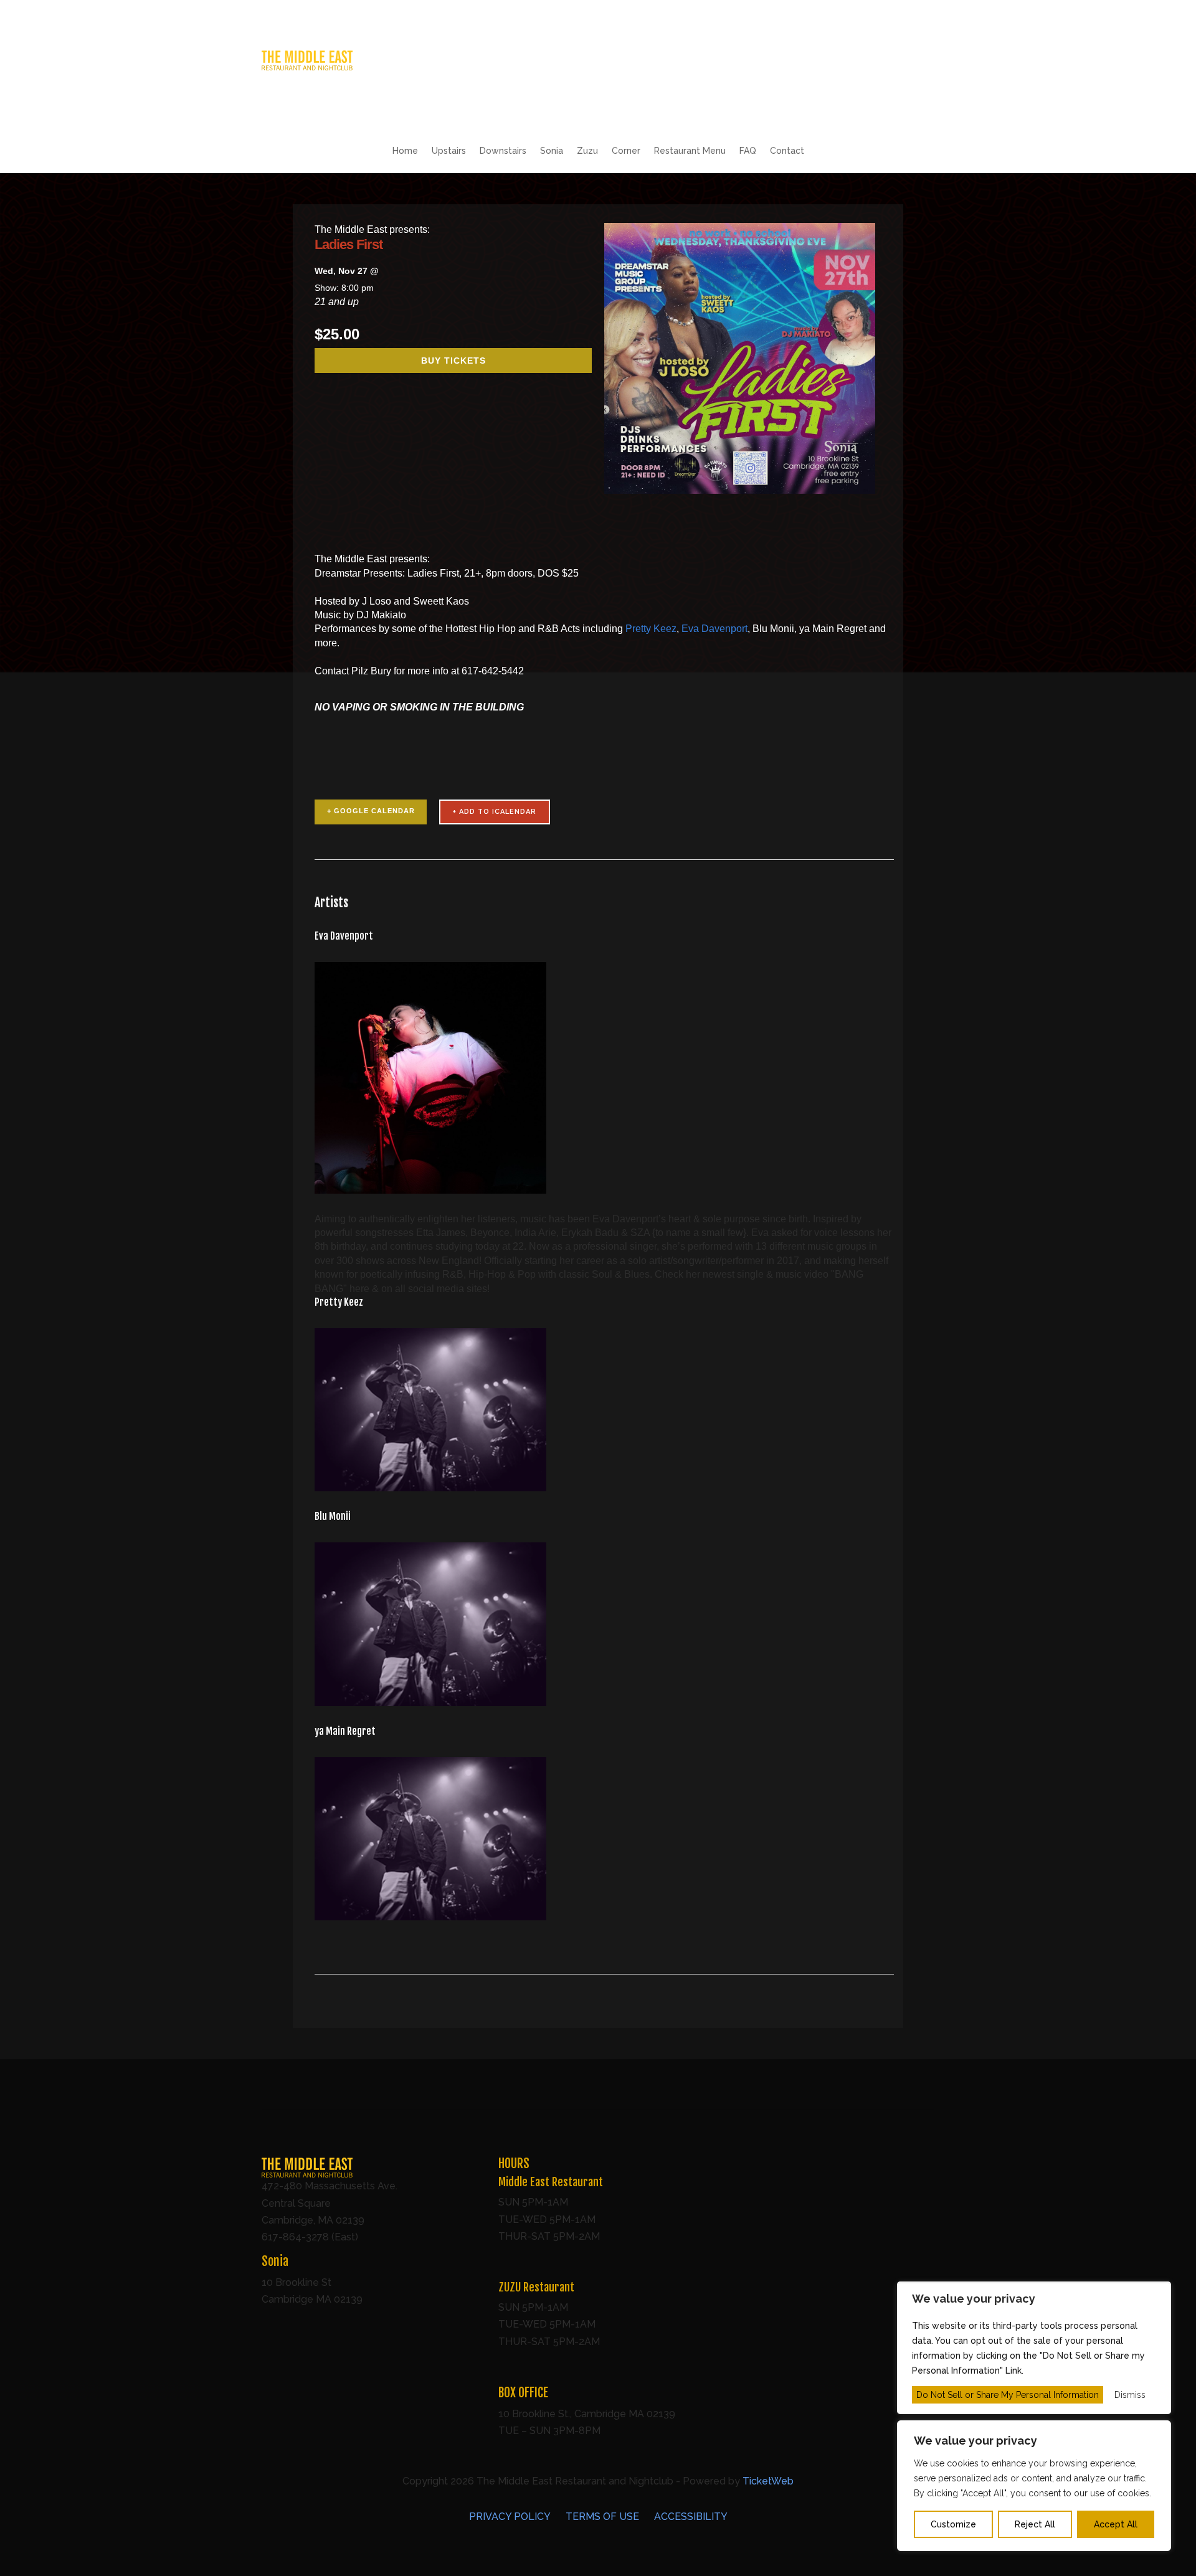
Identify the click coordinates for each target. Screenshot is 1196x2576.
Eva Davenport (714, 629)
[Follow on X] (850, 60)
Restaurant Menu (690, 151)
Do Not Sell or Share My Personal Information (1008, 2395)
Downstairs (503, 151)
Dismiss (1130, 2395)
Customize (953, 2524)
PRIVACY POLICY (510, 2517)
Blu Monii (333, 1516)
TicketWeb (768, 2481)
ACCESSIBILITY (691, 2517)
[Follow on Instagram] (899, 60)
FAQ (748, 151)
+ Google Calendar (371, 811)
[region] (1034, 2486)
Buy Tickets (453, 361)
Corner (626, 151)
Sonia (552, 151)
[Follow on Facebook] (875, 60)
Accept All (1116, 2524)
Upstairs (449, 151)
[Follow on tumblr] (924, 60)
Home (405, 151)
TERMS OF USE (602, 2517)
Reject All (1035, 2524)
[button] (307, 67)
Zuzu (587, 151)
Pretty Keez (651, 629)
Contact (787, 151)
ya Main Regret (345, 1731)
